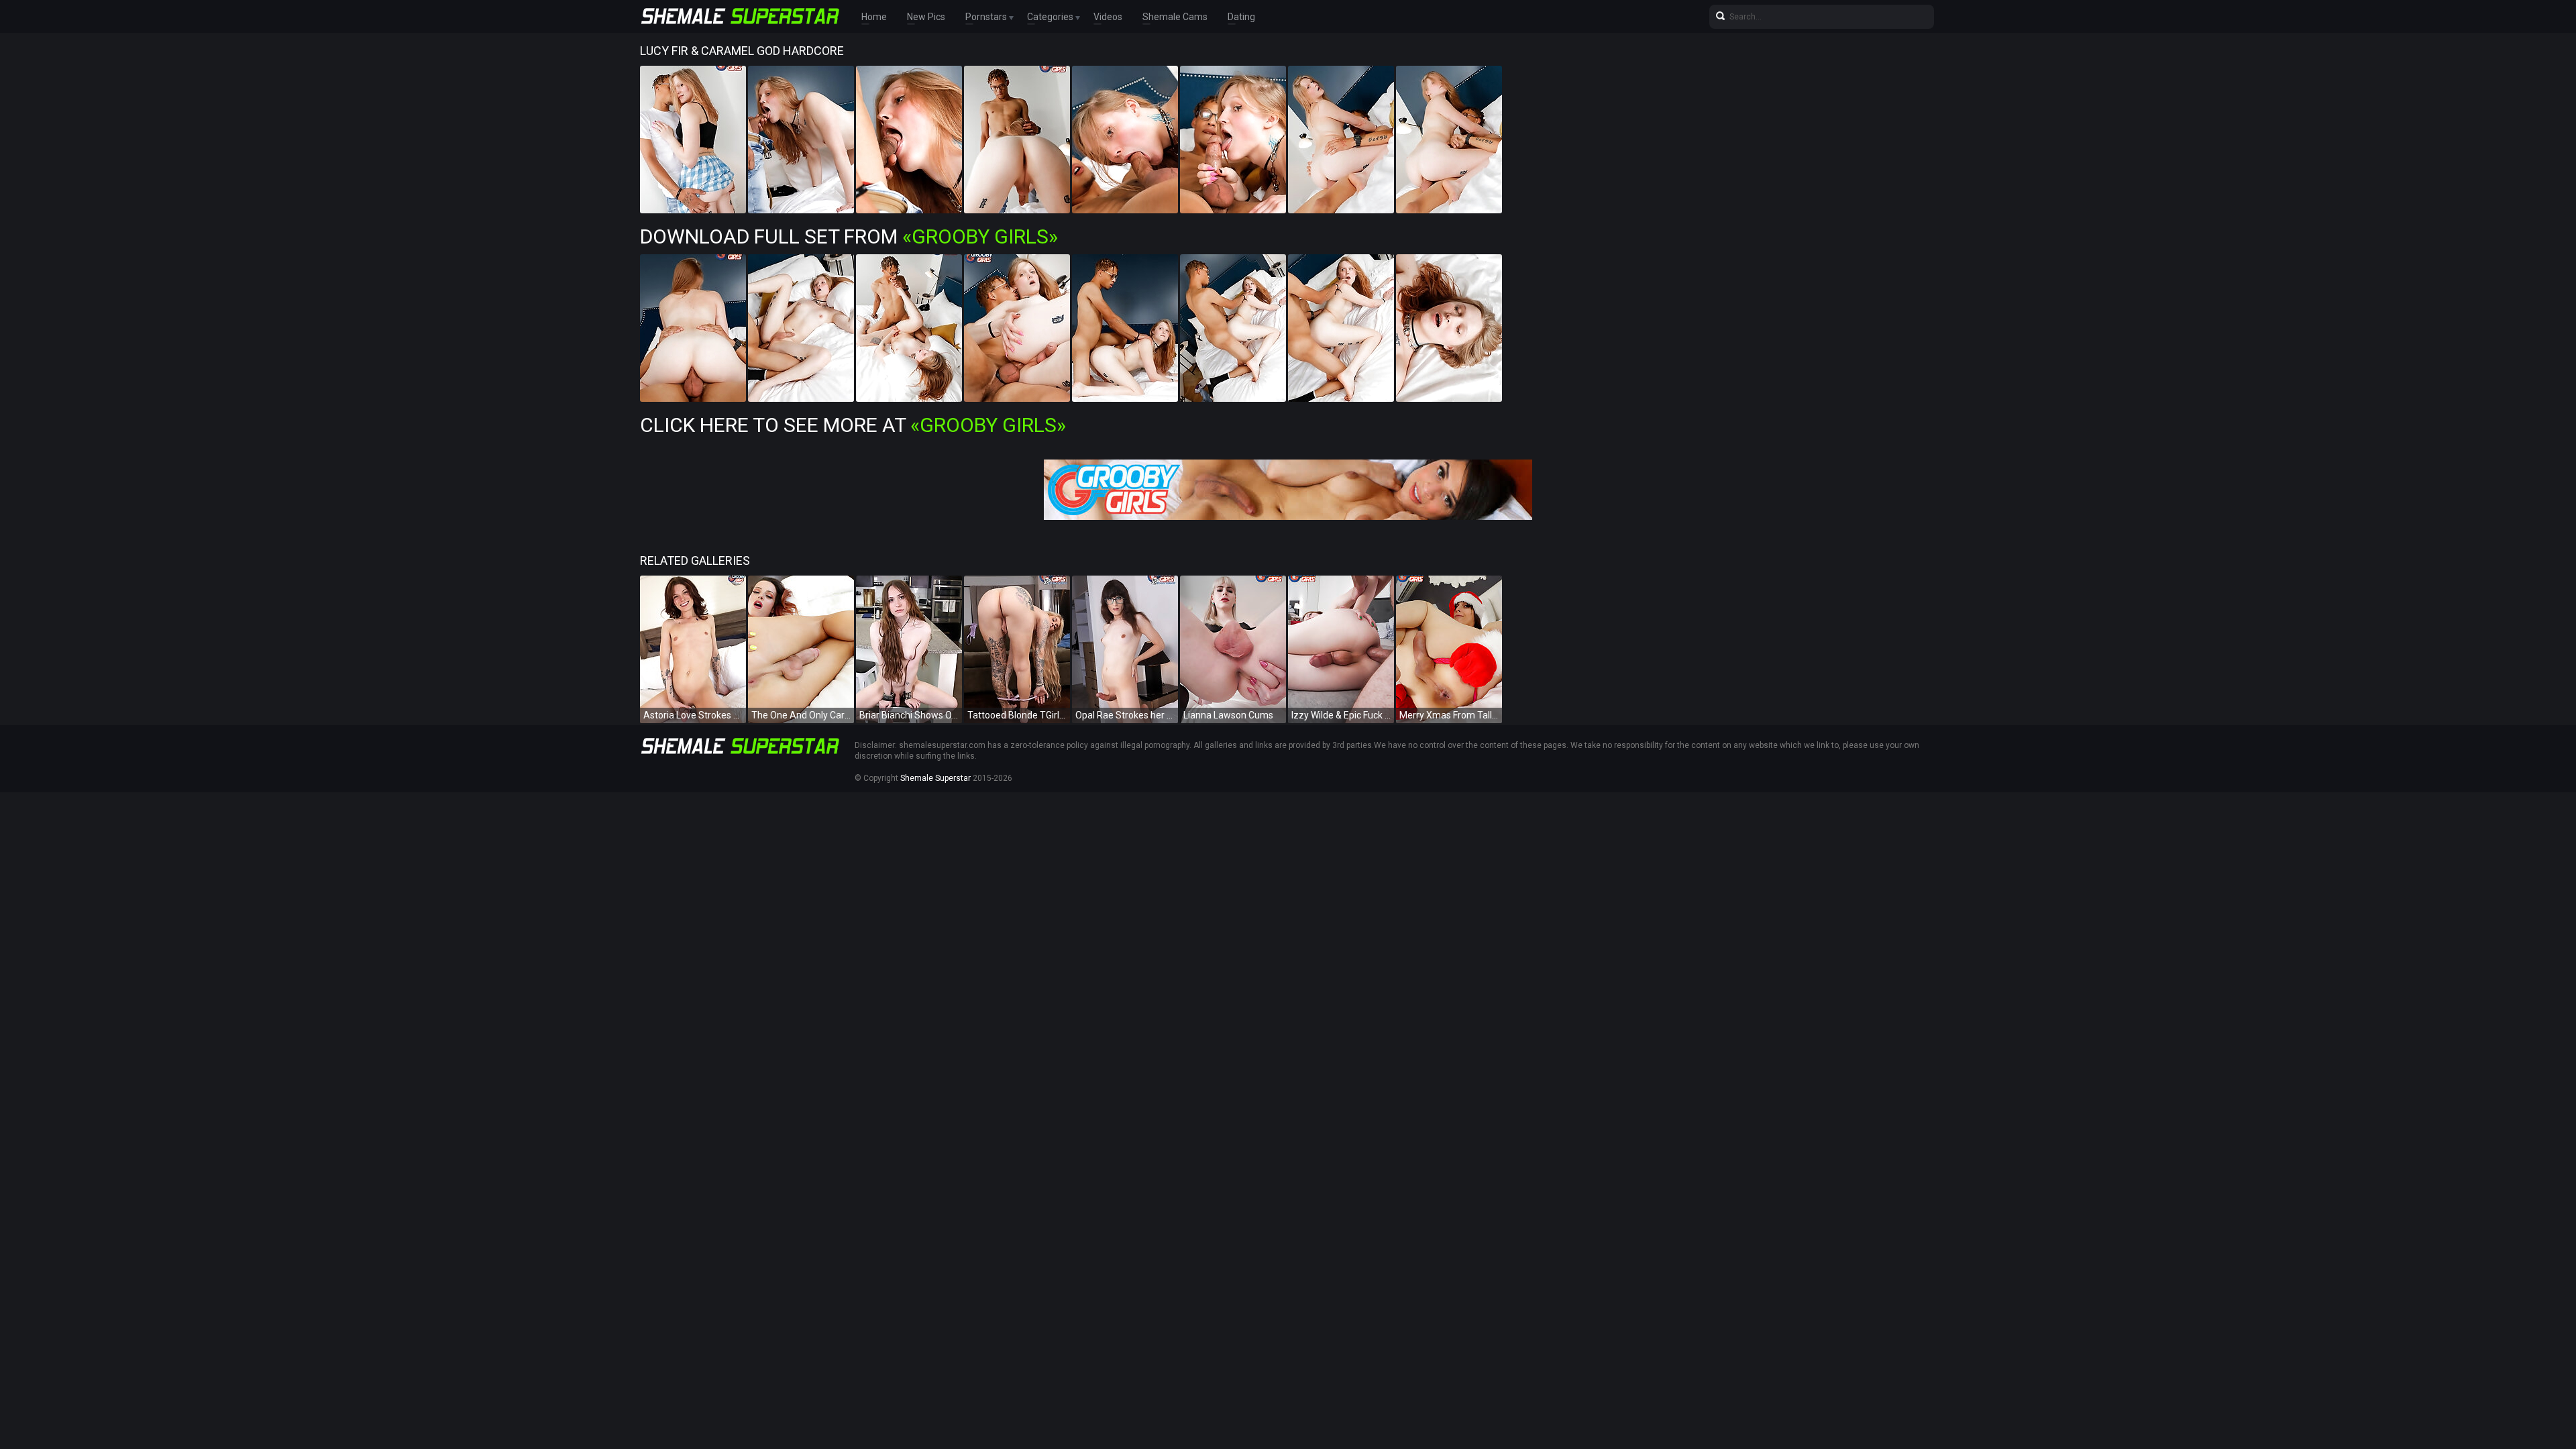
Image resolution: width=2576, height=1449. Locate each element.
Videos (1108, 17)
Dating (1241, 17)
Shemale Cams (1175, 17)
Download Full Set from (849, 236)
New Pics (926, 17)
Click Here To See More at (853, 425)
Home (874, 17)
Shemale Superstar (935, 778)
